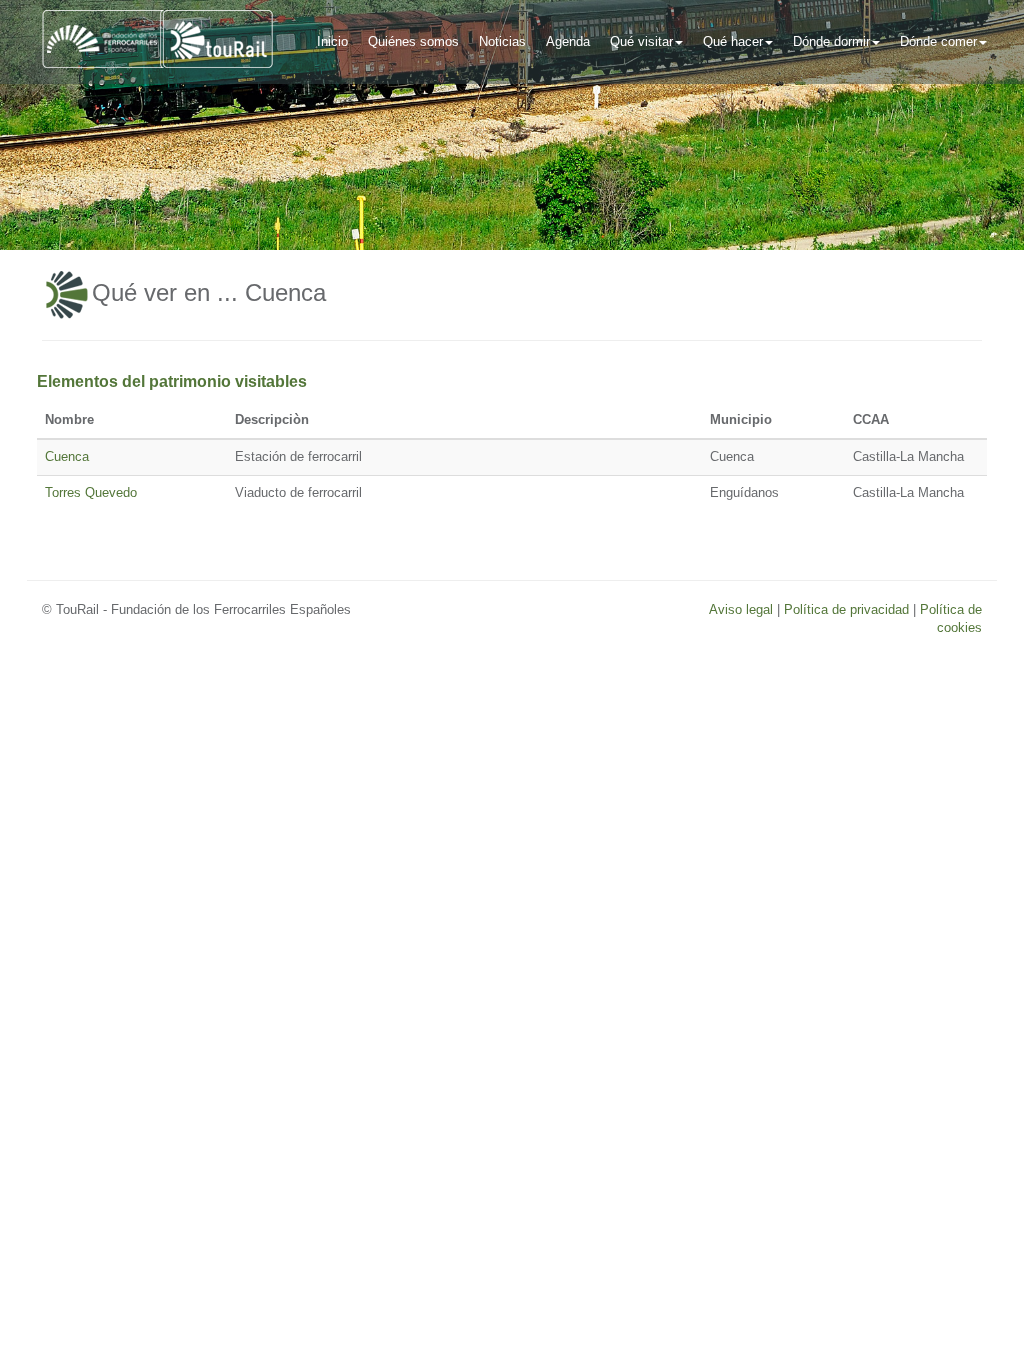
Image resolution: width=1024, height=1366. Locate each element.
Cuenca (67, 456)
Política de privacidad (846, 609)
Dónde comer (938, 41)
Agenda (568, 41)
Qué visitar (641, 41)
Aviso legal (741, 609)
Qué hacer (733, 41)
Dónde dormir (831, 41)
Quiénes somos (413, 41)
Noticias (502, 41)
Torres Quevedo (91, 492)
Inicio (332, 41)
